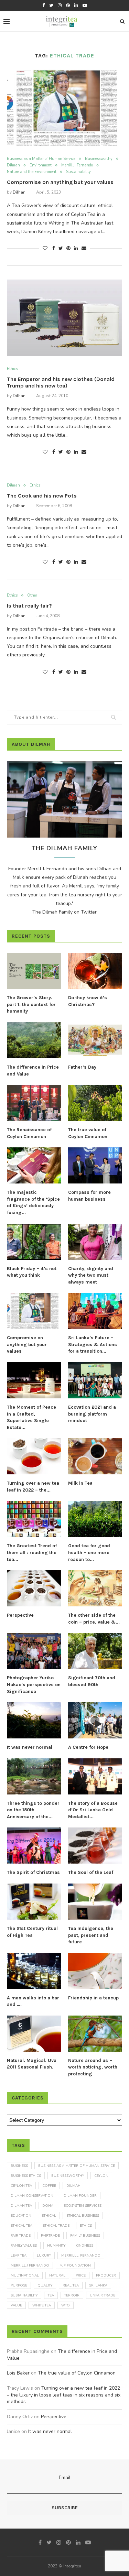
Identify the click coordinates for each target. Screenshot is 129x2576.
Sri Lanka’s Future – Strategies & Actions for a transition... (93, 1344)
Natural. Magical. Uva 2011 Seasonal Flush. (32, 2064)
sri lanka (98, 2285)
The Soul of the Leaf (91, 1872)
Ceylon (101, 2176)
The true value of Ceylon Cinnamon (88, 1133)
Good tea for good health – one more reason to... (89, 1552)
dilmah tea (21, 2206)
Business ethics (26, 2176)
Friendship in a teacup (93, 1998)
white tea (42, 2305)
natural (57, 2275)
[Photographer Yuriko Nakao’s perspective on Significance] (34, 1651)
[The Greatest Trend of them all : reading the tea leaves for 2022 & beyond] (34, 1519)
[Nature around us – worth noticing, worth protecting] (95, 2034)
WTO (66, 2305)
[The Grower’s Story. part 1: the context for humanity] (34, 971)
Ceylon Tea (21, 2186)
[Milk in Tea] (95, 1456)
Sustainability (78, 172)
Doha (48, 2206)
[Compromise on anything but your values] (64, 108)
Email (65, 2477)
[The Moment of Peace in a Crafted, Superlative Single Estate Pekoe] (34, 1380)
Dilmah (13, 165)
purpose (19, 2285)
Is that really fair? (29, 606)
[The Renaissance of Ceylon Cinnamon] (34, 1103)
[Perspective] (34, 1588)
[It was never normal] (34, 1720)
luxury (44, 2256)
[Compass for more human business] (95, 1165)
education (21, 2216)
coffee (49, 2186)
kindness (84, 2246)
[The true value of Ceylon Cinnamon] (95, 1103)
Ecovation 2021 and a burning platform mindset (92, 1414)
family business (85, 2236)
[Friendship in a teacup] (95, 1971)
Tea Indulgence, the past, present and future (91, 1935)
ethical (49, 2216)
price (81, 2275)
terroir (72, 2295)
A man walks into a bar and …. (33, 2001)
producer (106, 2275)
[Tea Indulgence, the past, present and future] (95, 1902)
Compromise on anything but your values (60, 182)
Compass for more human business (89, 1196)
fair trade (21, 2236)
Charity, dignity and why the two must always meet (91, 1275)
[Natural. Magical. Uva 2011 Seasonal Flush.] (34, 2034)
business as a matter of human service (77, 2166)
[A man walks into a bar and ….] (34, 1971)
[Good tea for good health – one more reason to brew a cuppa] (95, 1519)
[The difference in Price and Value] (34, 1040)
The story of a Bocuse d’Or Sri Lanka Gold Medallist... (93, 1810)
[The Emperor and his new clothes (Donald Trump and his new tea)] (64, 318)
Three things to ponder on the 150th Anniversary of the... (33, 1810)
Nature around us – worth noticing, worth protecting (93, 2067)
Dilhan (19, 192)
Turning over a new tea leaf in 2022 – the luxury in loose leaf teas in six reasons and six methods (64, 2395)
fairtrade (50, 2236)
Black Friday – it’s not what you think (32, 1272)
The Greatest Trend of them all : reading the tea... (32, 1552)
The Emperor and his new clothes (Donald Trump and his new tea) (61, 382)
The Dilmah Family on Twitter (64, 912)
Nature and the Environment (32, 172)
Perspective (20, 1615)
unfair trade (103, 2295)
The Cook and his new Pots (42, 496)
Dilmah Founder (80, 2196)
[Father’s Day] (95, 1040)
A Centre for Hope (88, 1747)
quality (45, 2285)
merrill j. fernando (81, 2256)
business (19, 2166)
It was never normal (30, 1747)
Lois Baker (18, 2373)
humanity (56, 2246)
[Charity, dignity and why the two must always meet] (95, 1242)
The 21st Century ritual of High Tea (32, 1932)
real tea (71, 2285)
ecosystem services (83, 2206)
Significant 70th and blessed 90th (92, 1681)
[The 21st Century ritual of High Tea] (34, 1902)
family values (24, 2246)
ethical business (83, 2216)
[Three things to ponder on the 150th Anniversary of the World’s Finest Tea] (34, 1776)
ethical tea (21, 2226)
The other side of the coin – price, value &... (94, 1619)
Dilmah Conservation (32, 2196)
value (16, 2305)
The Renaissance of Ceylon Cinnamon (29, 1133)
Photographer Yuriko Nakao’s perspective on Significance (34, 1684)
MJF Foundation (75, 2266)
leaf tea (19, 2256)
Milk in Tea (80, 1483)
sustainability (24, 2295)
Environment (41, 165)
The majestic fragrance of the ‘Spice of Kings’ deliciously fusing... (33, 1202)
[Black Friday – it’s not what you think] (34, 1242)
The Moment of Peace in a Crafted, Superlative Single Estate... (31, 1417)
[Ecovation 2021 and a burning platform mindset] (95, 1380)
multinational (25, 2275)
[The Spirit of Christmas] (34, 1846)
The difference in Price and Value (33, 1071)
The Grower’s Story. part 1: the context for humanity (31, 1004)
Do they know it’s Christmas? (88, 1001)
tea (51, 2295)
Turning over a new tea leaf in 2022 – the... (33, 1487)
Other (32, 595)
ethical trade (56, 2226)
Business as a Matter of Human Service (41, 159)
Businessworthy (99, 159)
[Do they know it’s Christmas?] (95, 971)
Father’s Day (82, 1067)
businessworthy (68, 2176)
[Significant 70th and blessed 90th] (95, 1651)
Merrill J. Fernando (77, 165)
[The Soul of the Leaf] (95, 1846)
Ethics (12, 369)
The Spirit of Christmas (33, 1872)
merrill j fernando (30, 2266)
